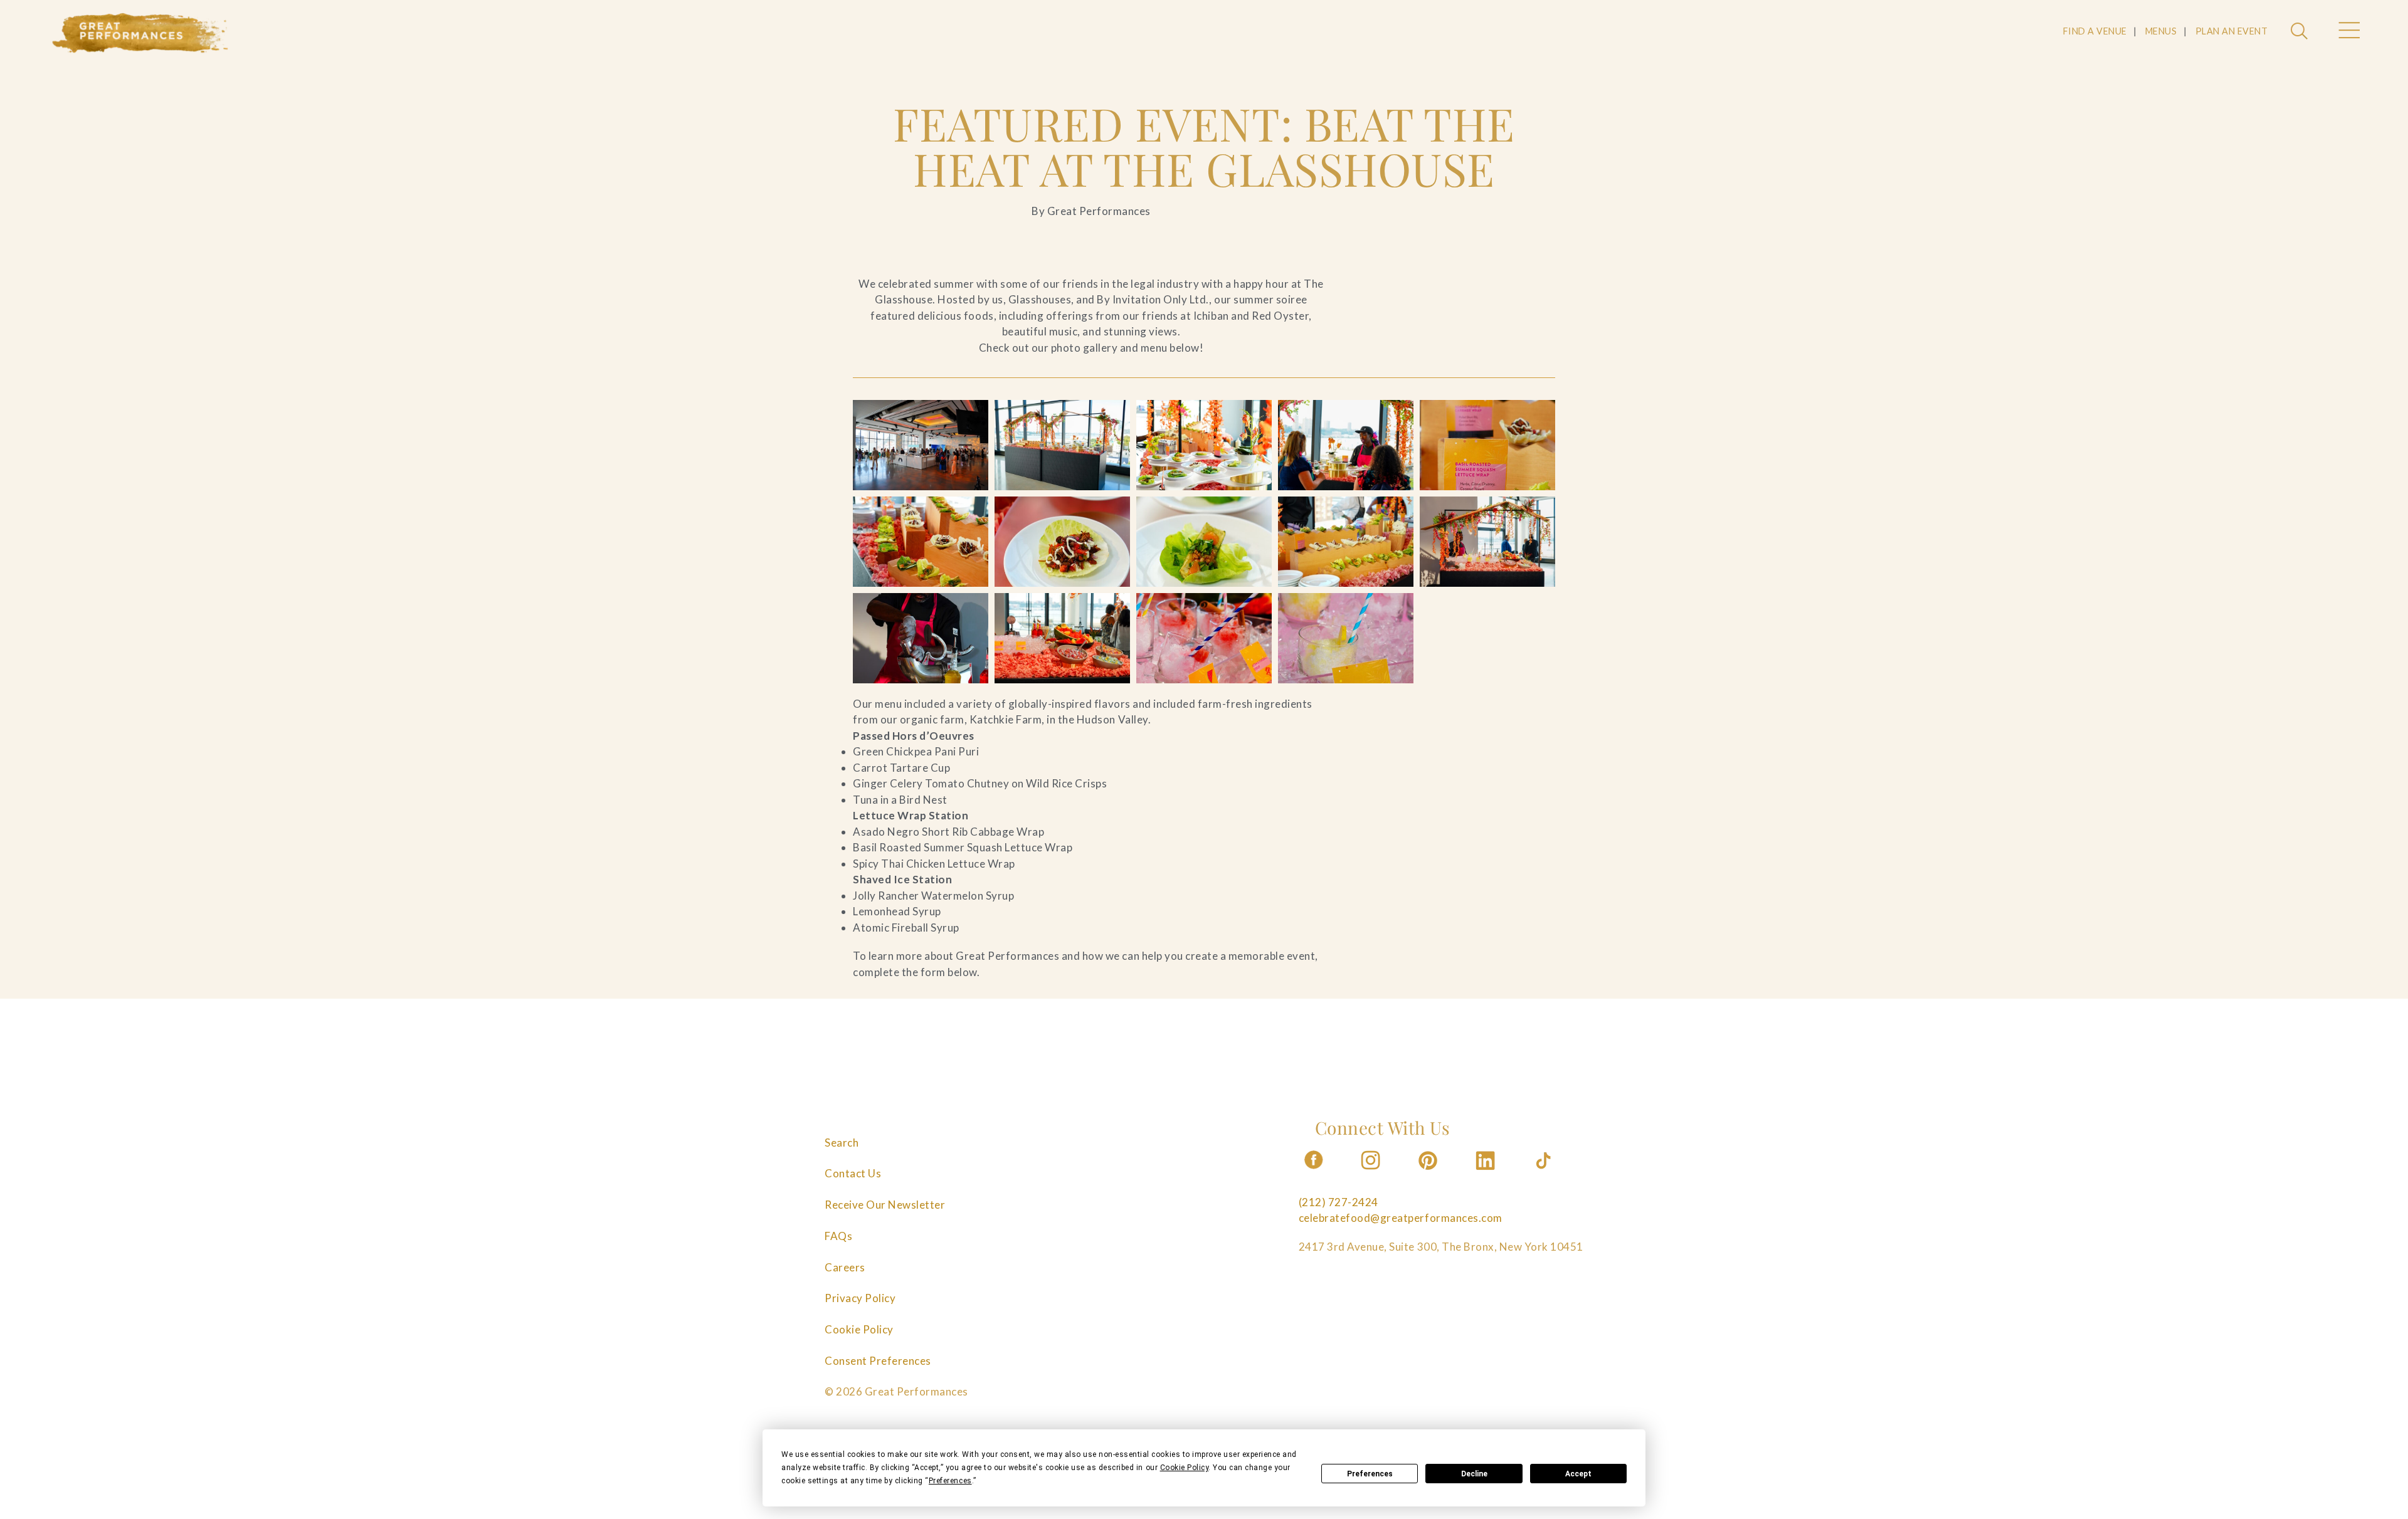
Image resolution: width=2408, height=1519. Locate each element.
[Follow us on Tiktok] (1545, 1173)
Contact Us (853, 1173)
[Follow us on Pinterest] (1429, 1173)
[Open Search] (2301, 32)
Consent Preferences (878, 1361)
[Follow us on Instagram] (1371, 1173)
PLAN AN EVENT (2232, 31)
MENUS (2161, 31)
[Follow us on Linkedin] (1487, 1173)
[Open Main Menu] (2348, 32)
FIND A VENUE (2095, 31)
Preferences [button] (950, 1481)
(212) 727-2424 (1339, 1202)
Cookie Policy (859, 1329)
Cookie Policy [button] (1185, 1468)
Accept (1578, 1474)
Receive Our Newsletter (885, 1205)
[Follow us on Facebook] (1314, 1173)
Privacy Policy (860, 1298)
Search (842, 1143)
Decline (1474, 1474)
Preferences (1370, 1474)
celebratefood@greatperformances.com (1401, 1218)
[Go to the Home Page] (140, 33)
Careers (845, 1267)
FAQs (838, 1236)
